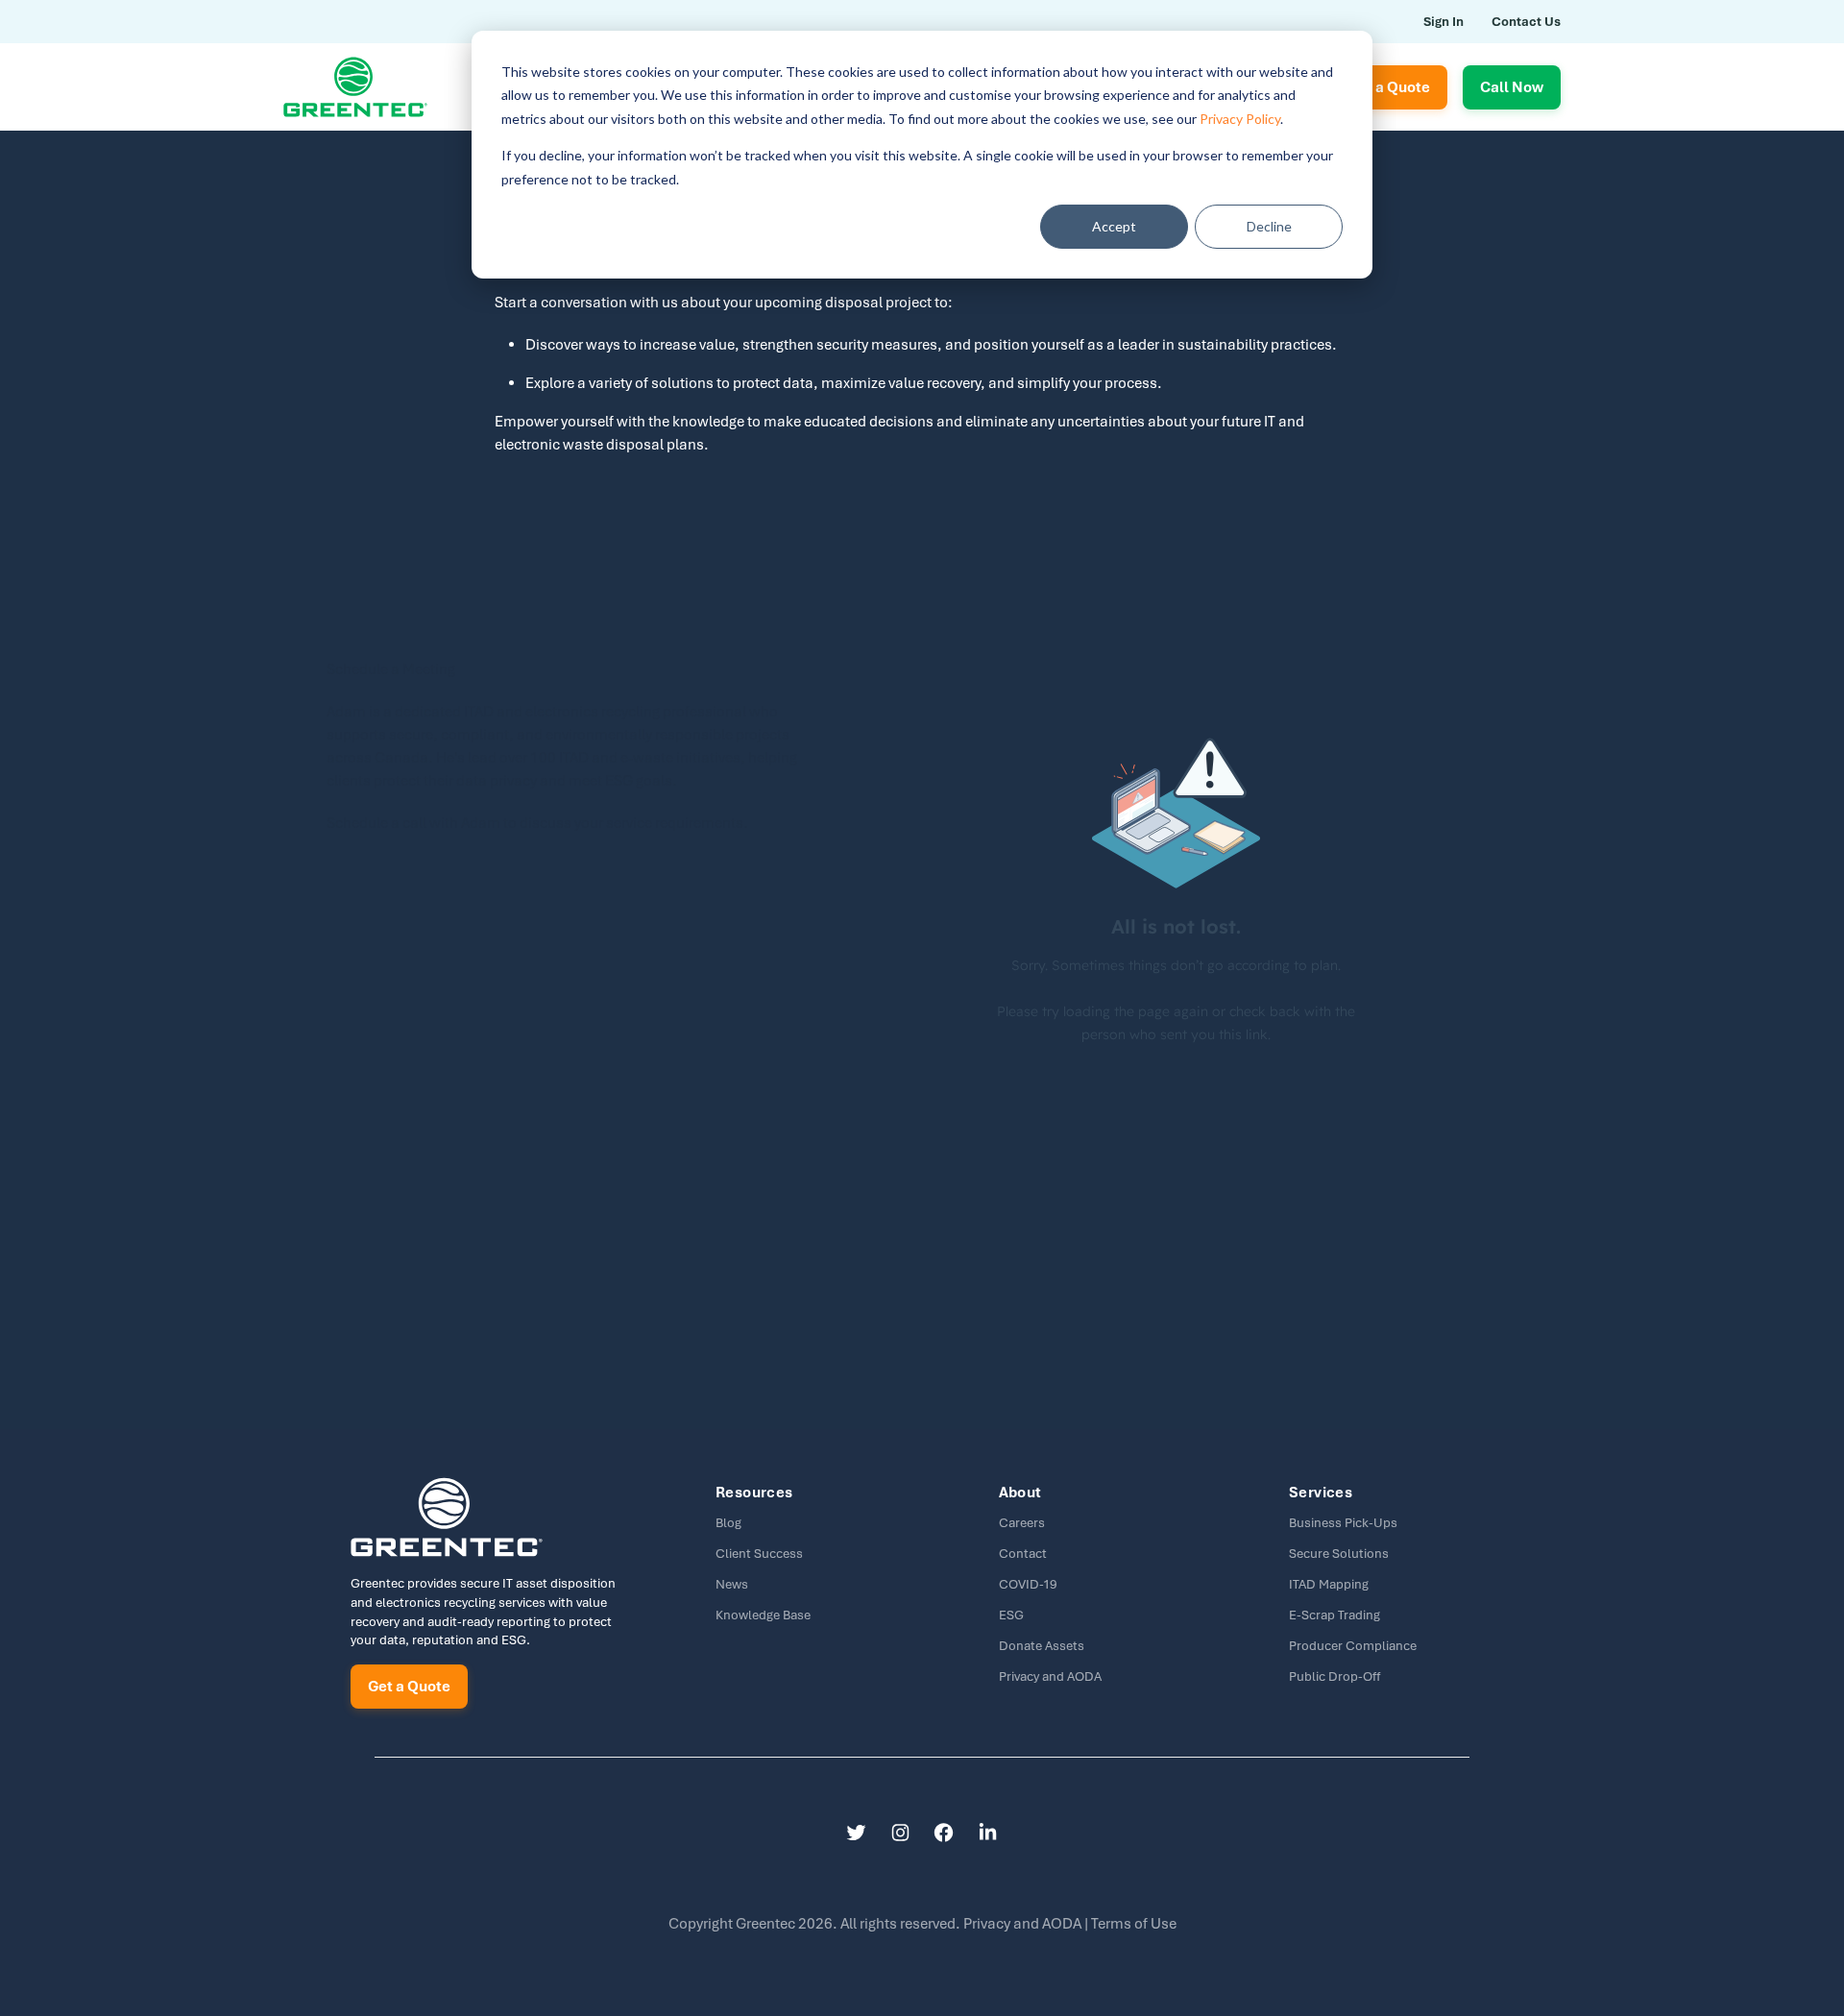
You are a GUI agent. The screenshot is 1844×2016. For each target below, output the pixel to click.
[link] (355, 85)
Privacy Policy (1240, 119)
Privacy (1024, 1924)
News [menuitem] (732, 1584)
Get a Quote (409, 1687)
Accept (1114, 226)
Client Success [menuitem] (759, 1554)
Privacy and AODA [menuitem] (1050, 1676)
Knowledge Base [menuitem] (763, 1615)
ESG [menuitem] (1011, 1615)
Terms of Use (1134, 1924)
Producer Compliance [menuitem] (1353, 1646)
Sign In (1444, 22)
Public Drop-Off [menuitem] (1334, 1676)
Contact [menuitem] (1023, 1554)
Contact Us (1526, 22)
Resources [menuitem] (754, 1493)
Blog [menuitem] (728, 1523)
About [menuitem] (1020, 1493)
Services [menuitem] (1321, 1493)
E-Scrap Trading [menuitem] (1334, 1615)
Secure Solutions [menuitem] (1339, 1554)
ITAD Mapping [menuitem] (1329, 1584)
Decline (1269, 226)
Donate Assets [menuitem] (1042, 1646)
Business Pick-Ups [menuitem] (1343, 1523)
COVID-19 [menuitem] (1028, 1584)
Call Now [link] (1512, 87)
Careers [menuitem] (1022, 1523)
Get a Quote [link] (1389, 87)
